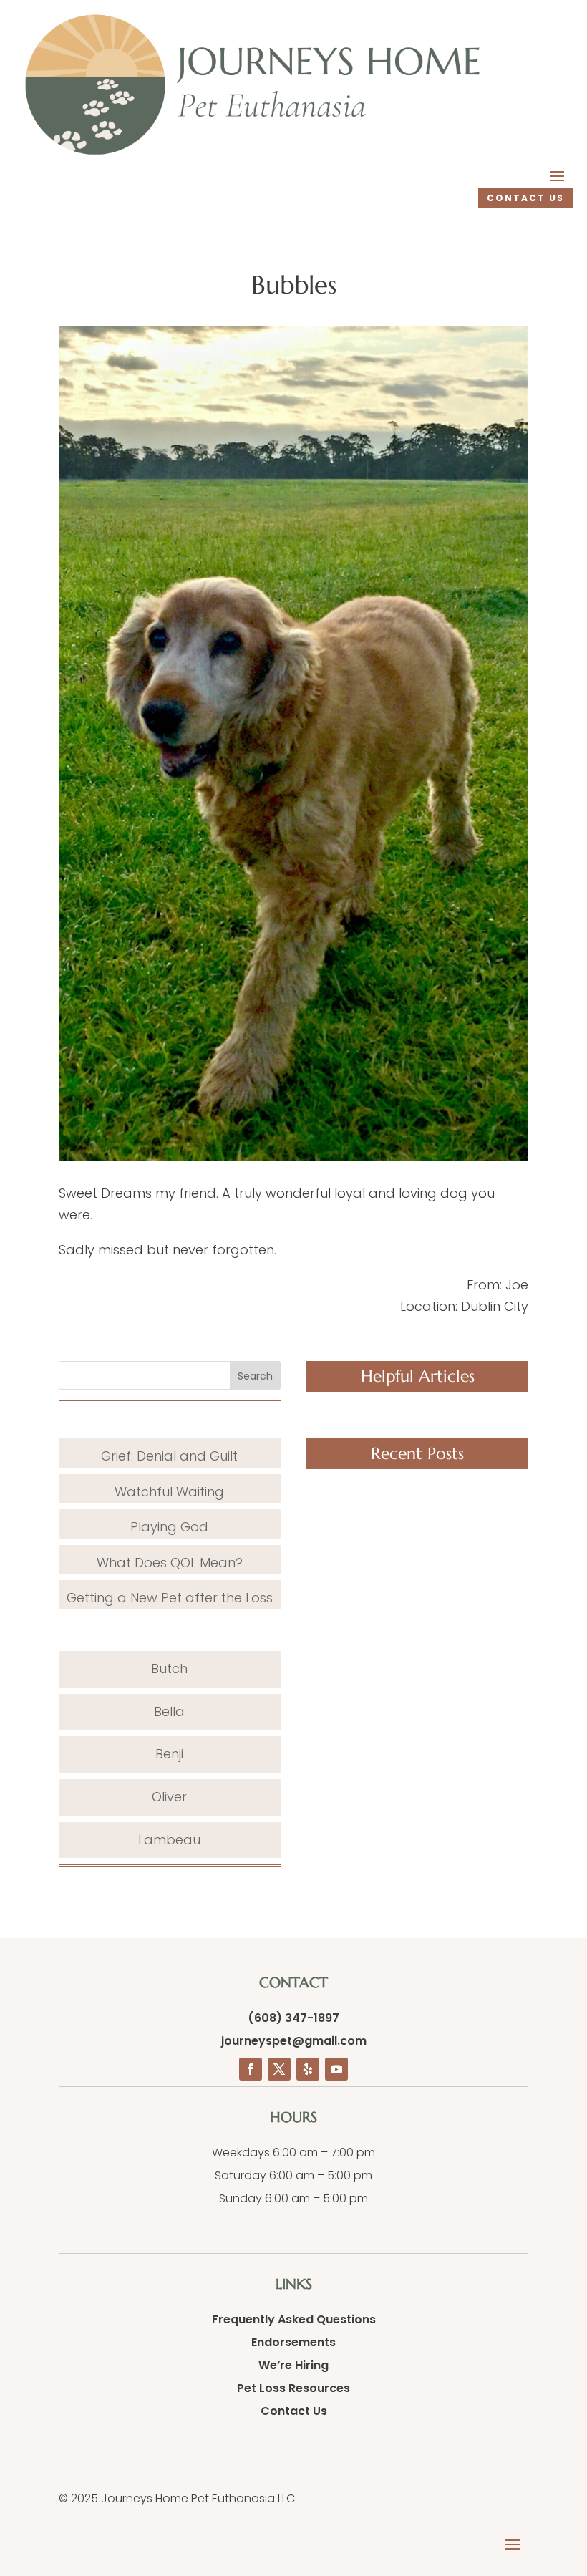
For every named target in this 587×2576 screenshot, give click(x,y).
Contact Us (294, 2411)
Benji (169, 1754)
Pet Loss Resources (293, 2388)
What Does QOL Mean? (170, 1563)
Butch (169, 1669)
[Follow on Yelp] (308, 2069)
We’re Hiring (293, 2365)
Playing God (169, 1527)
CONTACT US (525, 198)
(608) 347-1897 (293, 2018)
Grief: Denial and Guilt (169, 1456)
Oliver (169, 1797)
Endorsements (293, 2342)
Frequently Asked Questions (294, 2319)
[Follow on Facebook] (251, 2069)
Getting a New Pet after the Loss (170, 1598)
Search (255, 1376)
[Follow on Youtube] (336, 2069)
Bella (169, 1711)
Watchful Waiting (169, 1492)
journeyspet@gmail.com (294, 2041)
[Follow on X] (279, 2069)
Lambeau (169, 1840)
